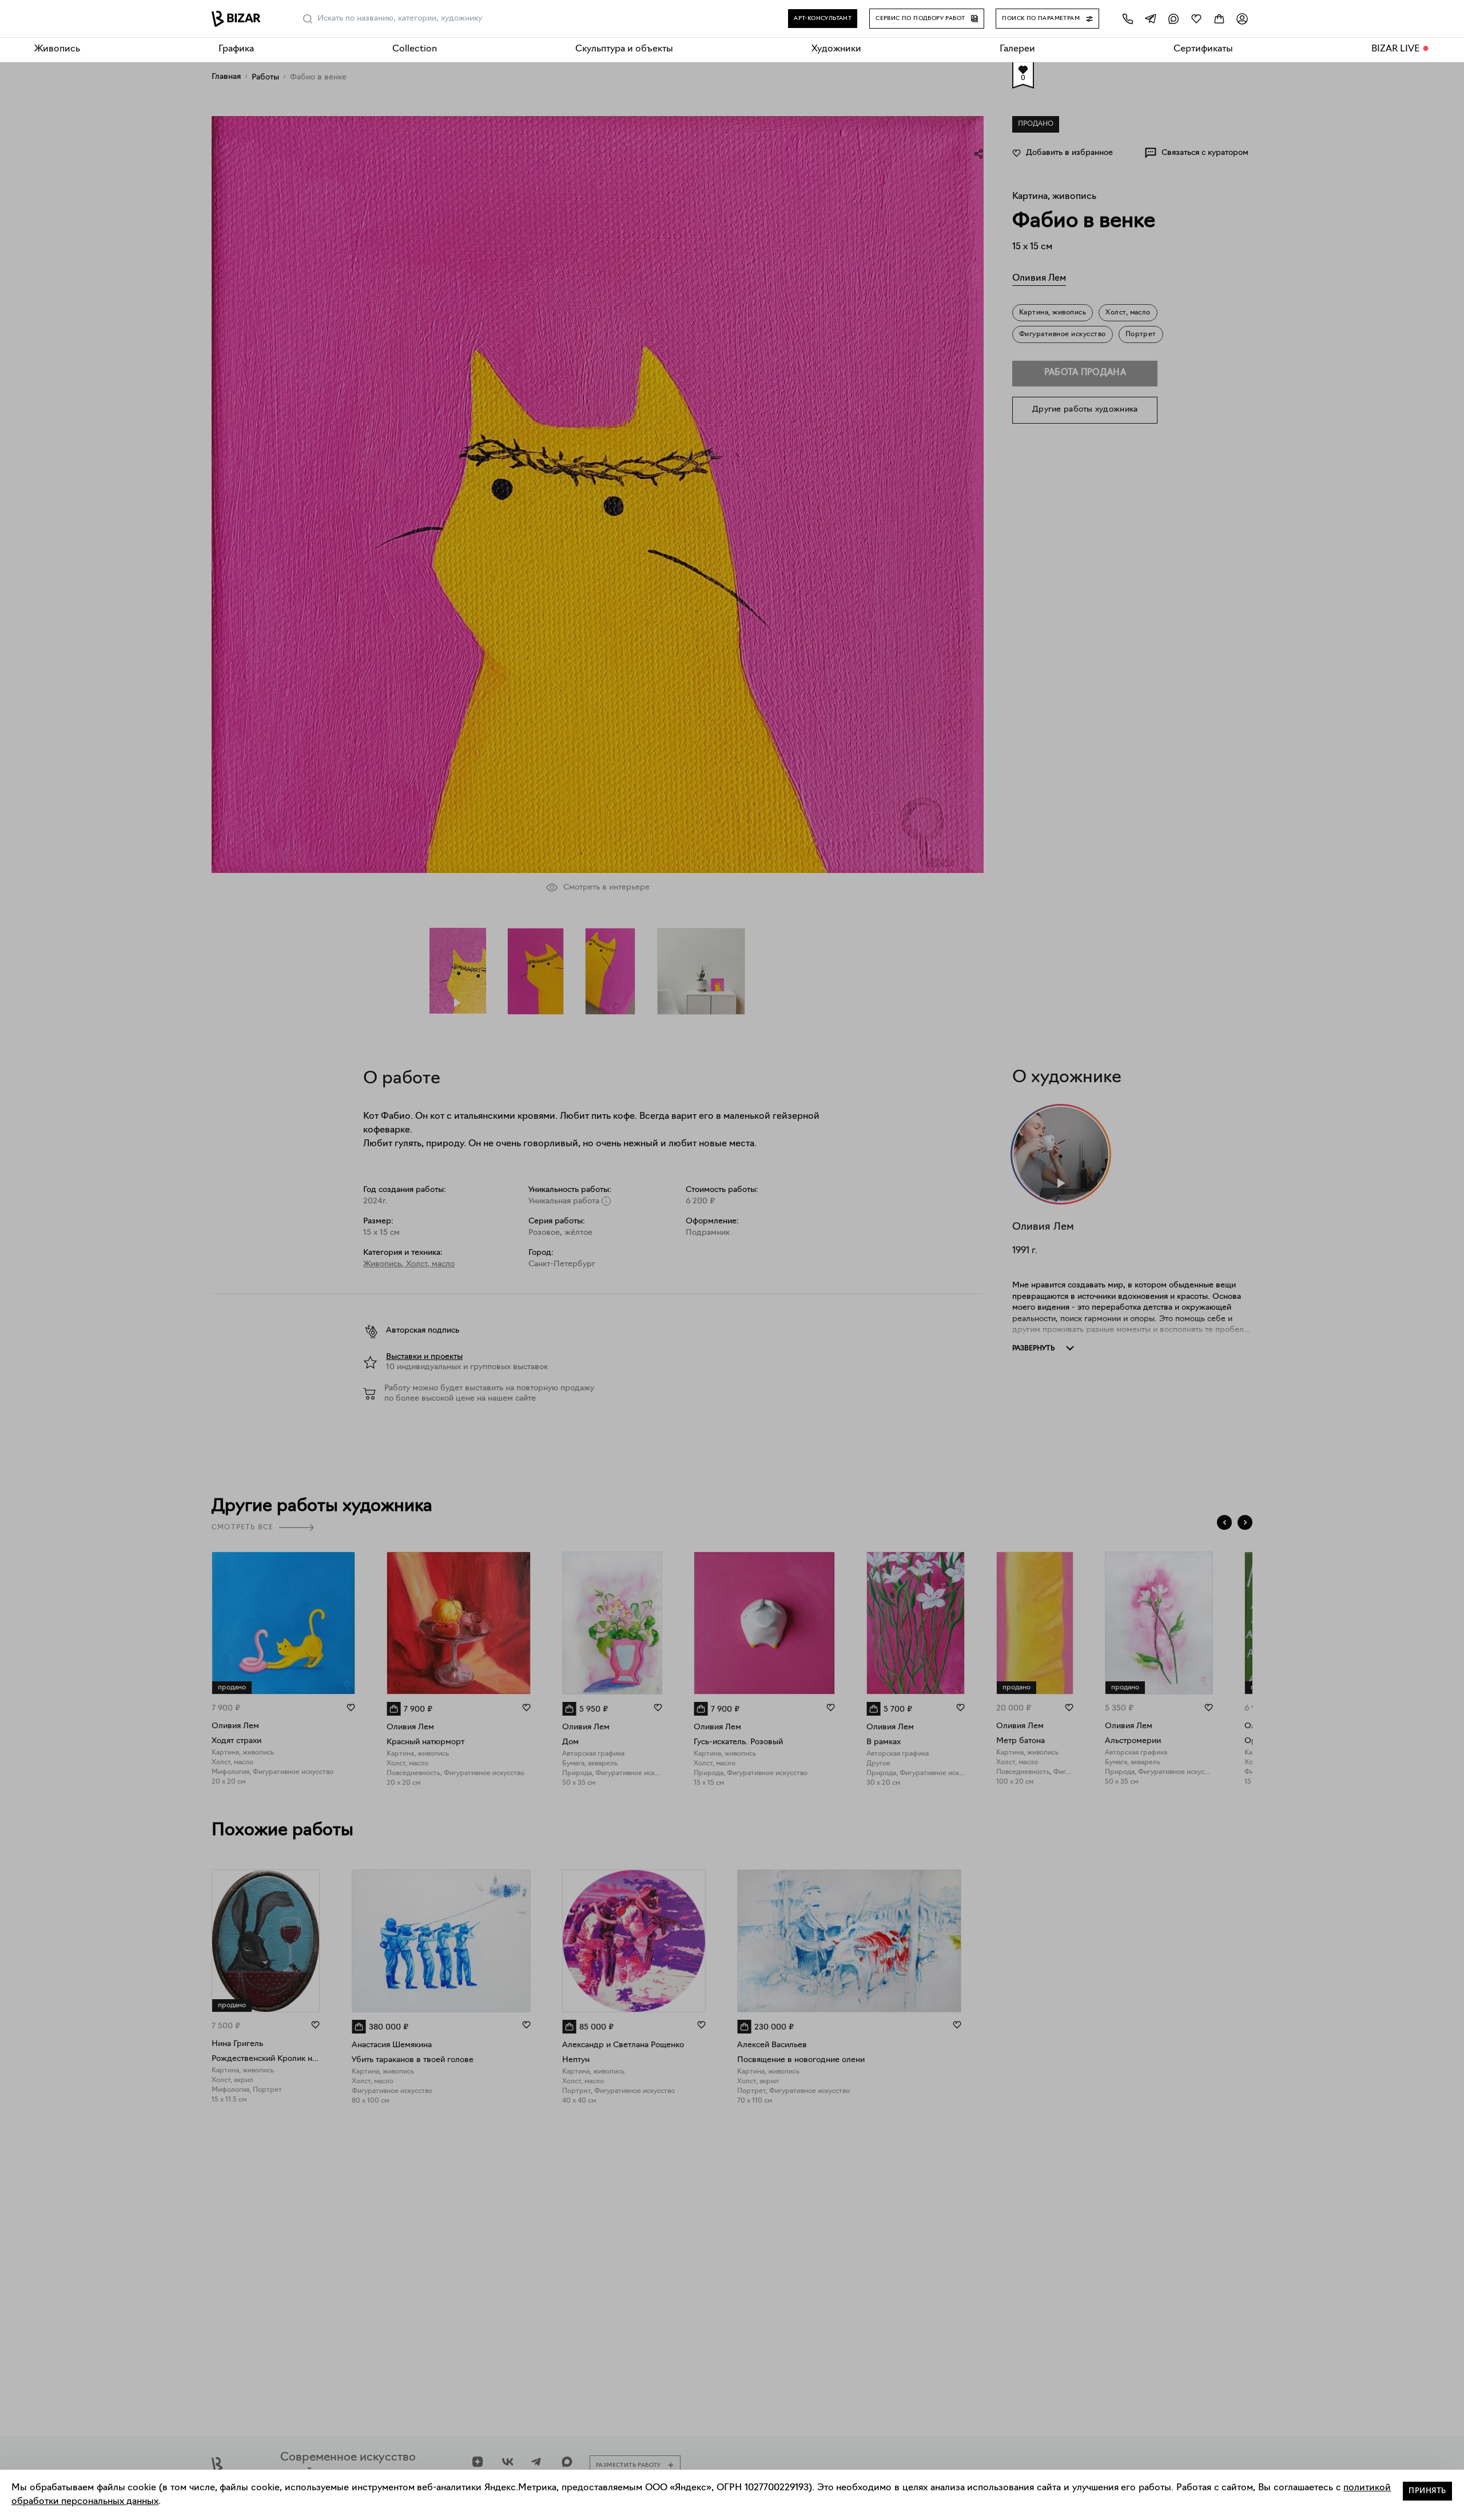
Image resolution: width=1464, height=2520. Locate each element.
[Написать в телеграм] (1151, 19)
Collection (415, 49)
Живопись (57, 49)
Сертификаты (1203, 49)
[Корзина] (1219, 19)
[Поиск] (308, 19)
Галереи (1017, 49)
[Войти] (1242, 19)
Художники (836, 49)
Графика (236, 49)
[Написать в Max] (1173, 19)
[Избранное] (1196, 19)
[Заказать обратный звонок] (1128, 19)
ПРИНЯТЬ (1427, 2491)
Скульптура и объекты (624, 49)
